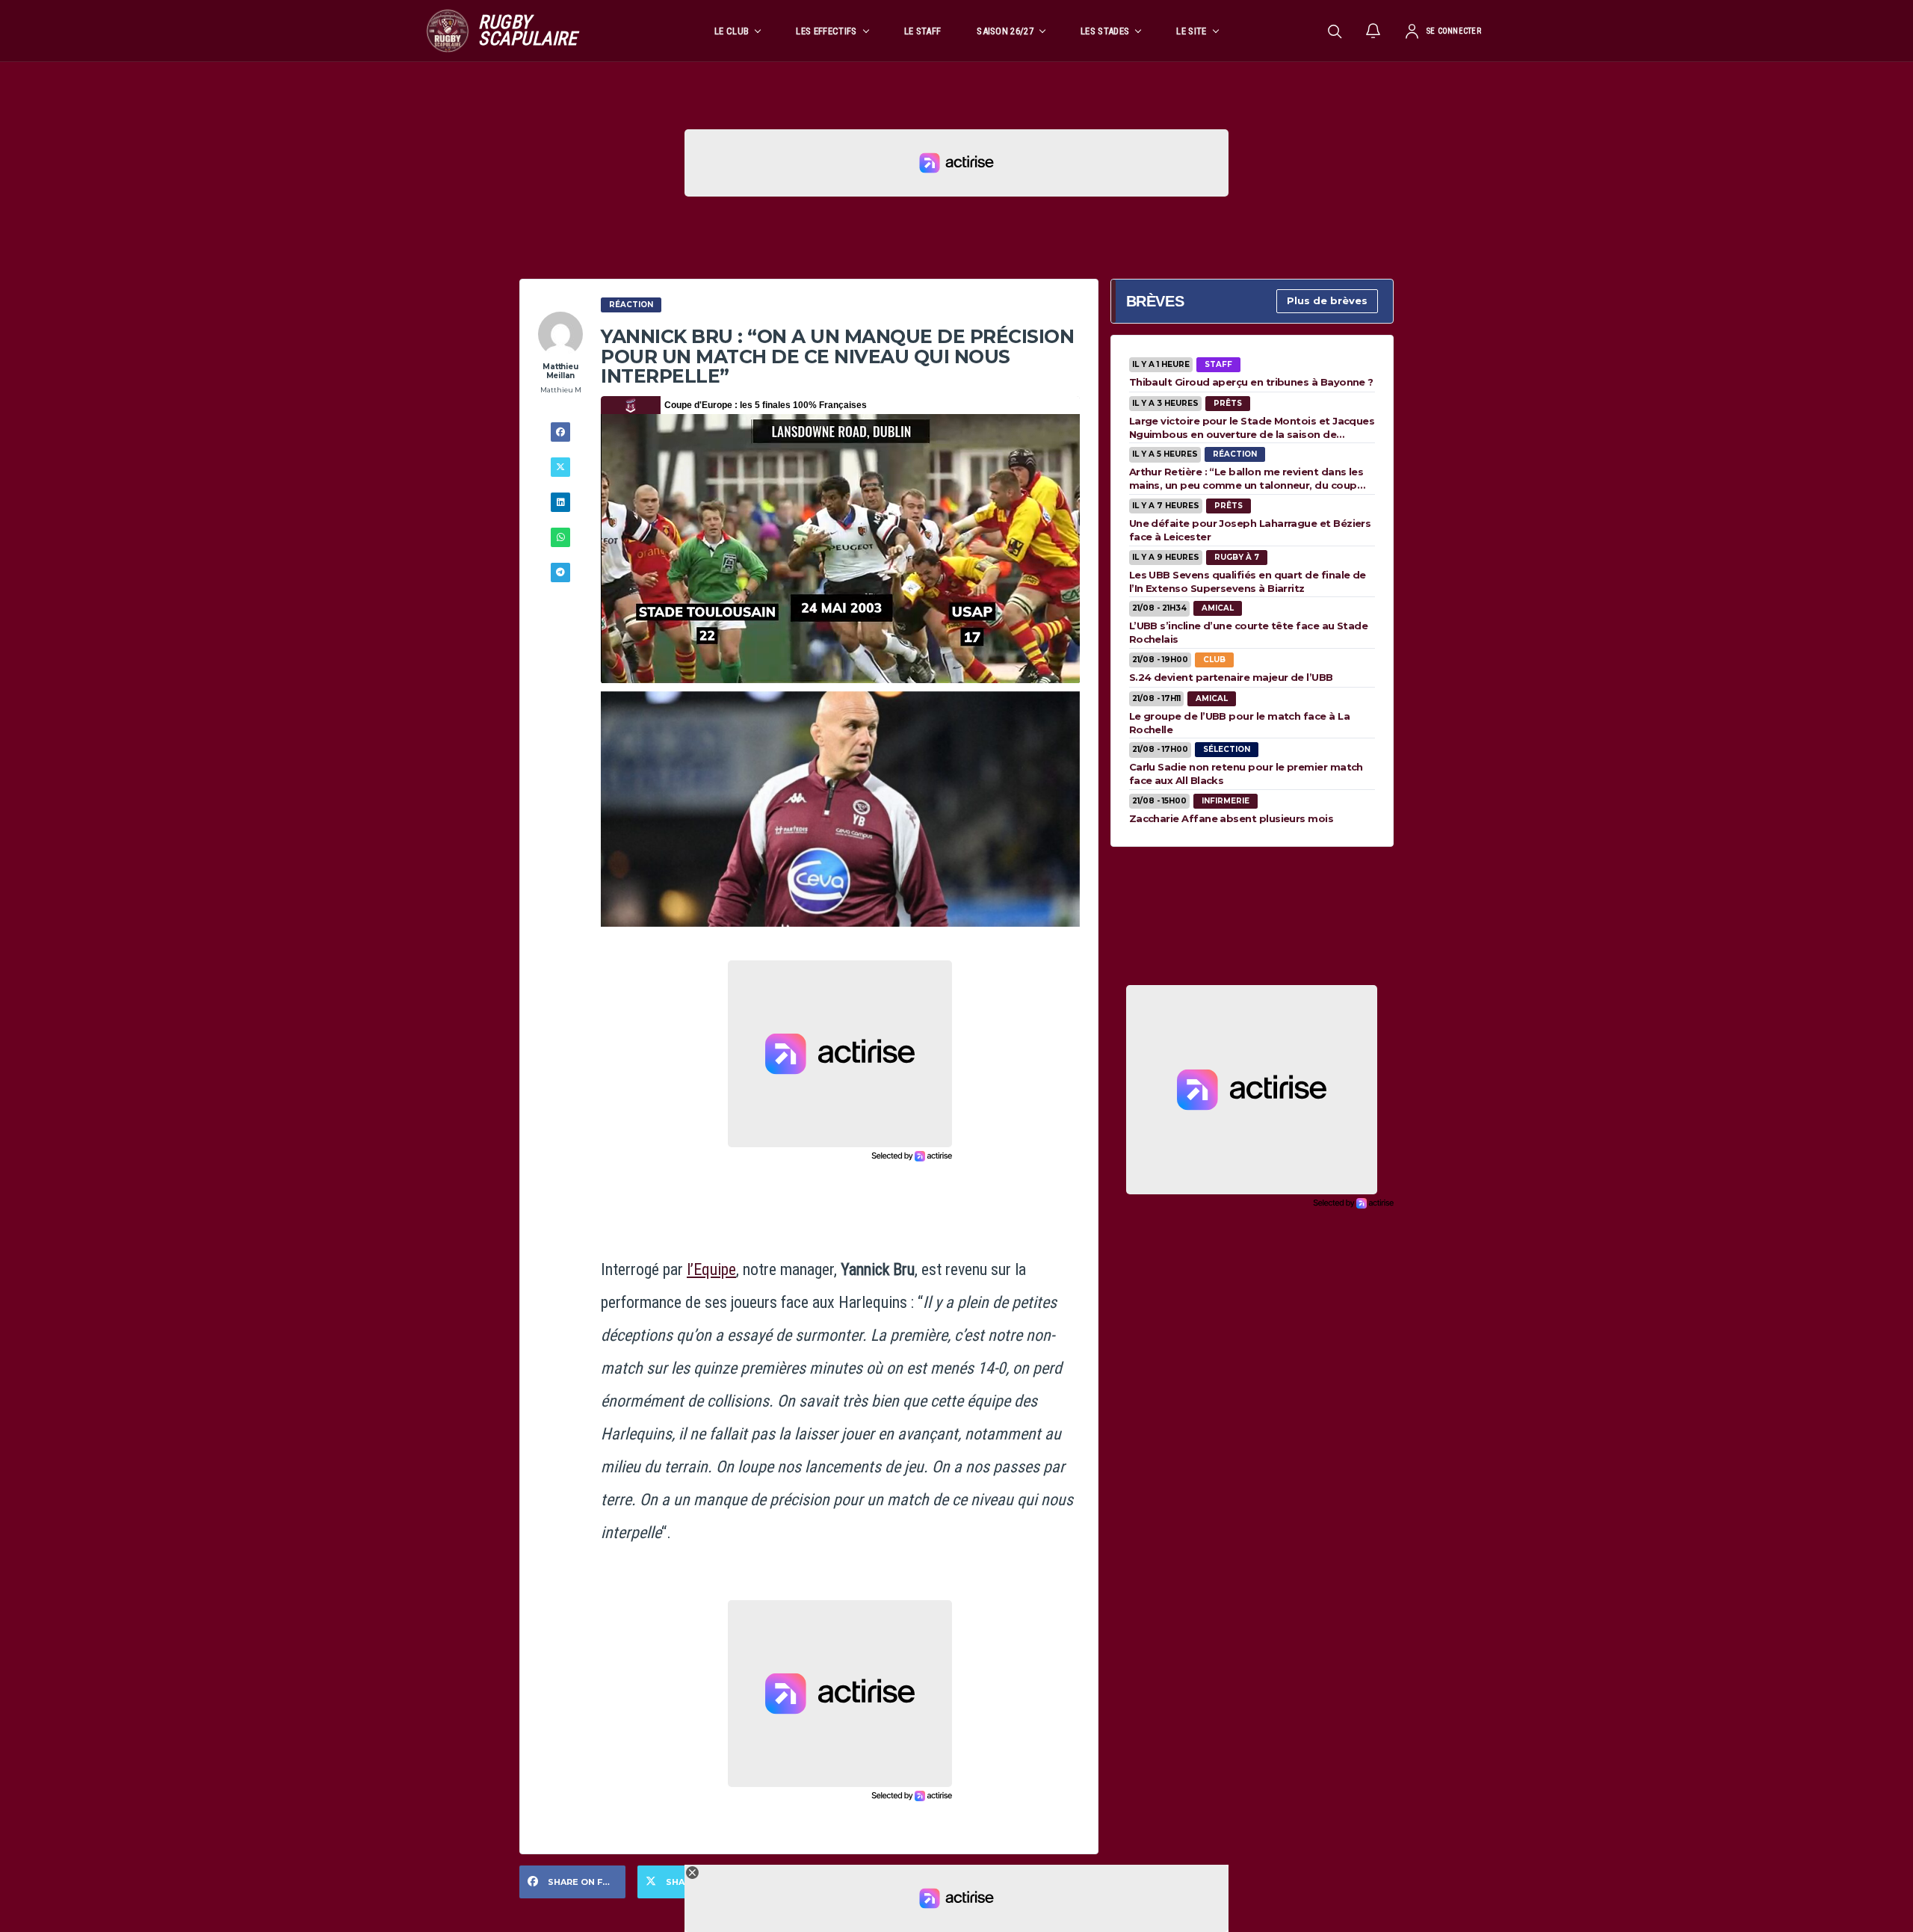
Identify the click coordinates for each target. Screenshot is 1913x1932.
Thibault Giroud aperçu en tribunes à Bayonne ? (1251, 382)
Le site (1191, 31)
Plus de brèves (1327, 300)
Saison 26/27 (1005, 31)
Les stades (1105, 31)
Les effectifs (826, 31)
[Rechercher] (1335, 31)
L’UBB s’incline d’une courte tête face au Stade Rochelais (1249, 632)
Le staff (923, 31)
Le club (732, 31)
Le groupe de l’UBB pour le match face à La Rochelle (1239, 723)
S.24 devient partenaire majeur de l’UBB (1231, 677)
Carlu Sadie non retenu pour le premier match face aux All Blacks (1246, 774)
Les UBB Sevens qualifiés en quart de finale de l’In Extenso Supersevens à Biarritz (1248, 581)
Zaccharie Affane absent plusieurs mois (1231, 818)
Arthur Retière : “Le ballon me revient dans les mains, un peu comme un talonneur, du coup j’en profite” (1246, 478)
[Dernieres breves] (1373, 31)
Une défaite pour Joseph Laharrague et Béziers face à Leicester (1250, 530)
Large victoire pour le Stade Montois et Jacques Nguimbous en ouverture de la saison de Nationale (1252, 428)
